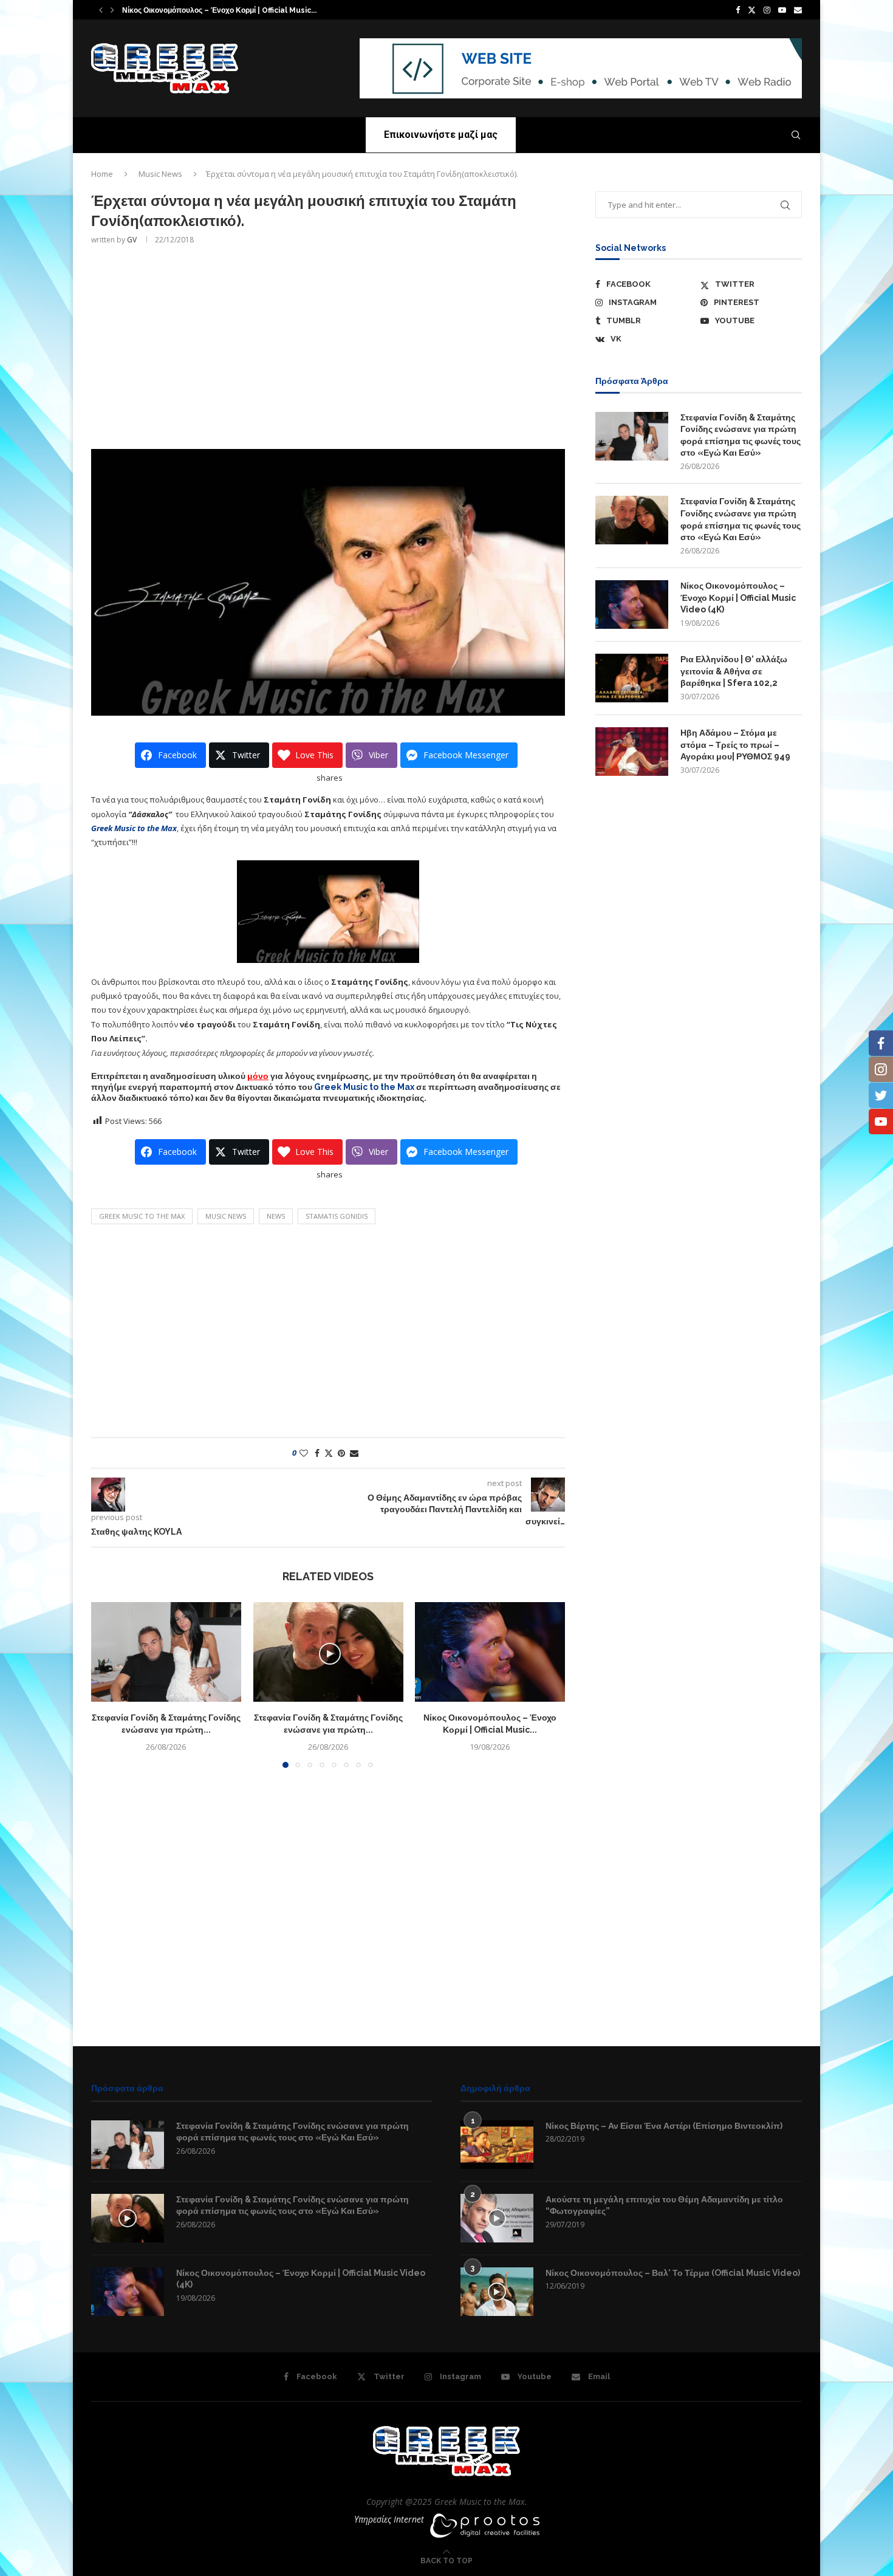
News (276, 1216)
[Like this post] (304, 1453)
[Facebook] (738, 10)
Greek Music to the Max (364, 1087)
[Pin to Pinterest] (341, 1453)
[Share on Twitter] (329, 1453)
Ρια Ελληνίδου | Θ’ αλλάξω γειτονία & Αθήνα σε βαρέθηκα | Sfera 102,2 (734, 671)
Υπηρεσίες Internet (389, 2519)
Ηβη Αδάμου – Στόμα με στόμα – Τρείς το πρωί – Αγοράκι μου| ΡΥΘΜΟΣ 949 (735, 745)
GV (132, 240)
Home (102, 174)
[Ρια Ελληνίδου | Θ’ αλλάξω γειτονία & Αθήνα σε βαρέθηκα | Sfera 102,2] (632, 678)
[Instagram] (767, 10)
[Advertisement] (328, 346)
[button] (101, 10)
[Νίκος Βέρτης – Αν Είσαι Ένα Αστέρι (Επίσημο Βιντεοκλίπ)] (497, 2145)
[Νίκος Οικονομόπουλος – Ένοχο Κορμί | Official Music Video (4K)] (490, 1652)
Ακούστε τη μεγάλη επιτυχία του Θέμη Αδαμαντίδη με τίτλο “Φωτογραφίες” (664, 2205)
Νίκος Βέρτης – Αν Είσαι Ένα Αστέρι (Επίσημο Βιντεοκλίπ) (664, 2126)
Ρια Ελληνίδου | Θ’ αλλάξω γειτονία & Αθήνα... (200, 11)
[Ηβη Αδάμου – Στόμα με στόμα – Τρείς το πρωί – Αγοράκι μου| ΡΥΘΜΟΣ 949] (632, 752)
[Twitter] (752, 10)
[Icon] (128, 2218)
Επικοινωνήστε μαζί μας (441, 135)
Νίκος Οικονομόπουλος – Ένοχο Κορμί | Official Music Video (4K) (738, 598)
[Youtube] (782, 10)
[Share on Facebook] (317, 1453)
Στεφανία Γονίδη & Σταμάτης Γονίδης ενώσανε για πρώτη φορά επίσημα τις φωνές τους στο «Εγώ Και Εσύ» (741, 435)
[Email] (798, 10)
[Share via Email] (354, 1453)
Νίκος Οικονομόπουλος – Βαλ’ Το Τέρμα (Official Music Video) (673, 2273)
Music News (160, 174)
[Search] (796, 135)
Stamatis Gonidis (337, 1216)
